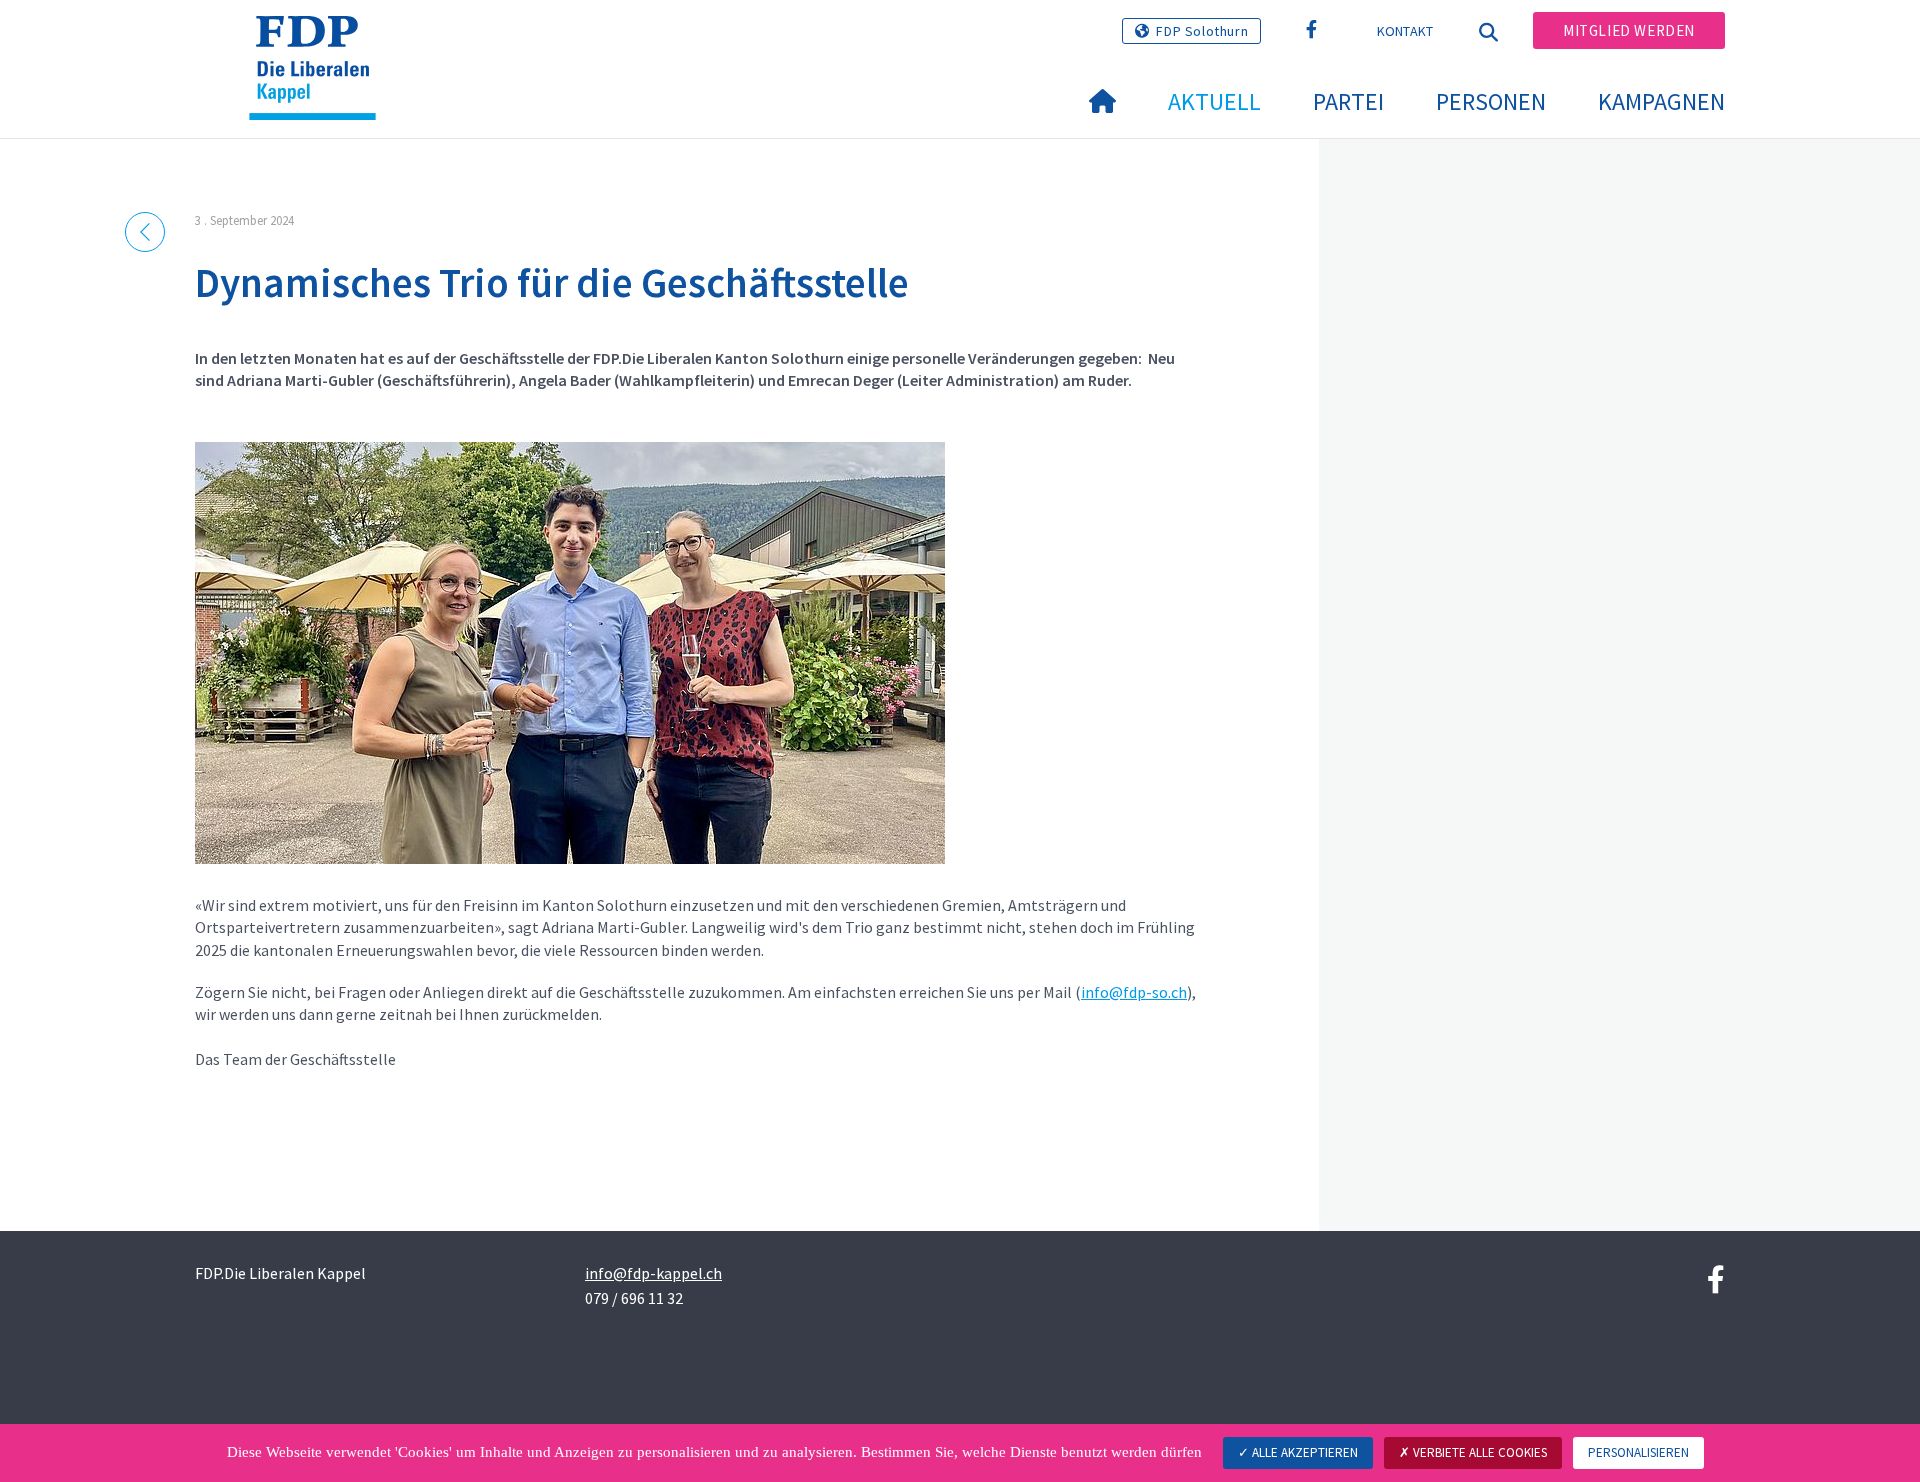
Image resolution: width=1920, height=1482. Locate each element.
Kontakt (1405, 31)
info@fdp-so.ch (1134, 992)
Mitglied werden (1629, 30)
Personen (1491, 101)
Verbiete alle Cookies (1478, 1452)
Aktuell (1214, 101)
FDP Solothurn (1202, 31)
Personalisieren (1638, 1452)
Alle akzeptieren (1303, 1452)
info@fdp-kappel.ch (653, 1273)
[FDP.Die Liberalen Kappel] (320, 41)
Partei (1348, 101)
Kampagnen (1661, 101)
